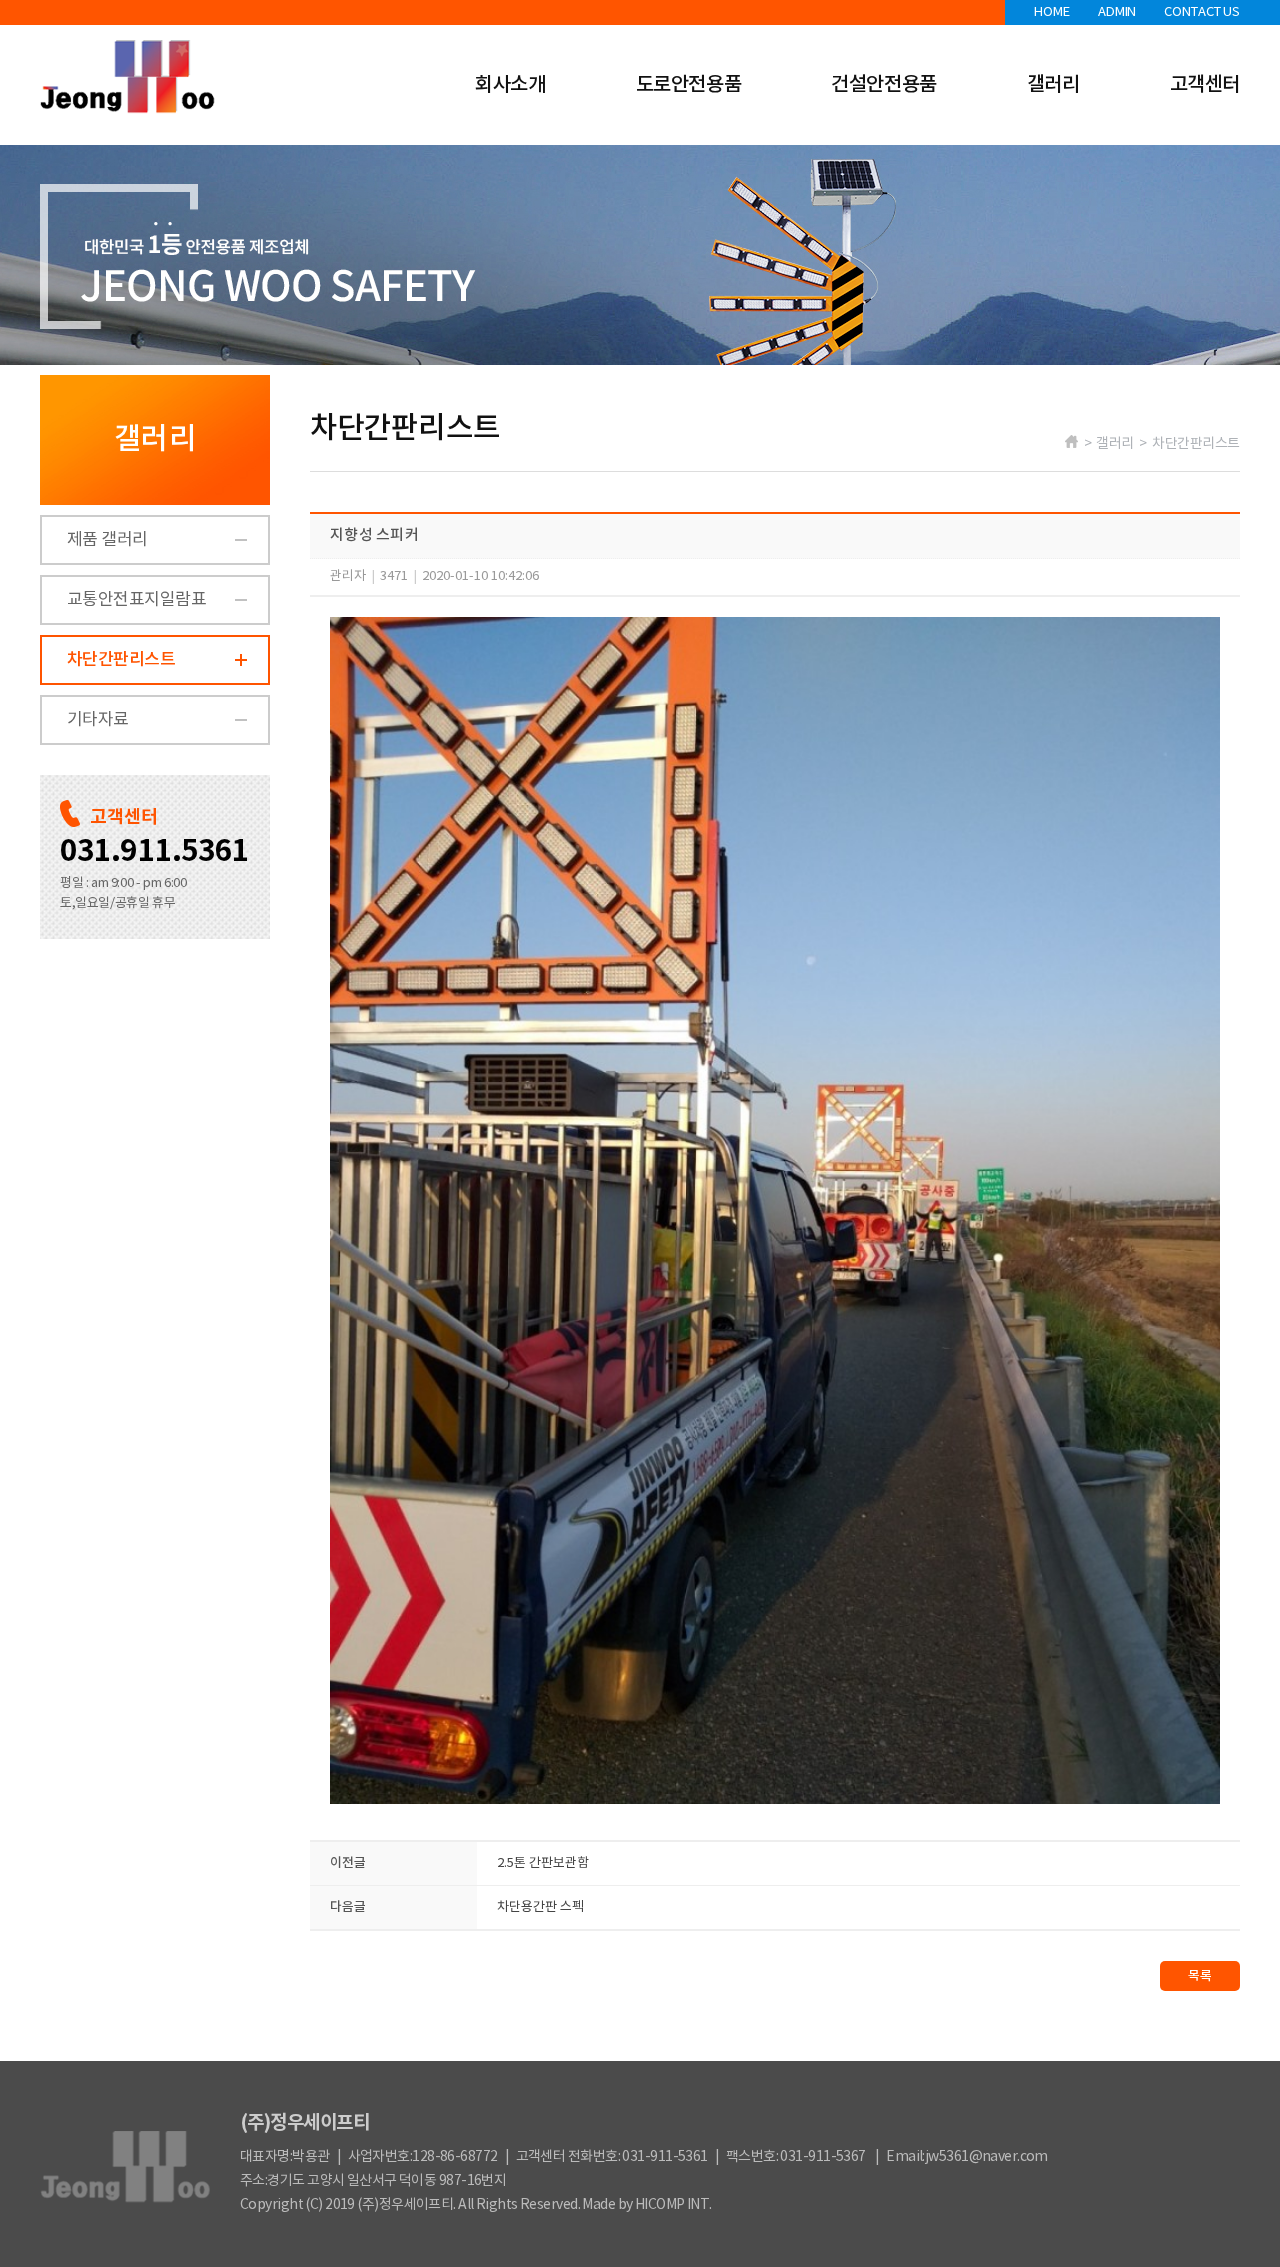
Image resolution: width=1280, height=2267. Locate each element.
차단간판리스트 (121, 660)
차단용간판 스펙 (540, 1907)
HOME (1051, 12)
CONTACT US (1202, 12)
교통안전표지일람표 (136, 600)
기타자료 (98, 720)
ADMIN (1117, 12)
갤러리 (1053, 85)
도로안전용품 (689, 85)
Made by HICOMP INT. (646, 2205)
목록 (1200, 1976)
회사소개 (510, 85)
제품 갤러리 (107, 540)
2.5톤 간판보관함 (543, 1863)
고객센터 (1205, 85)
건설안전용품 (884, 85)
